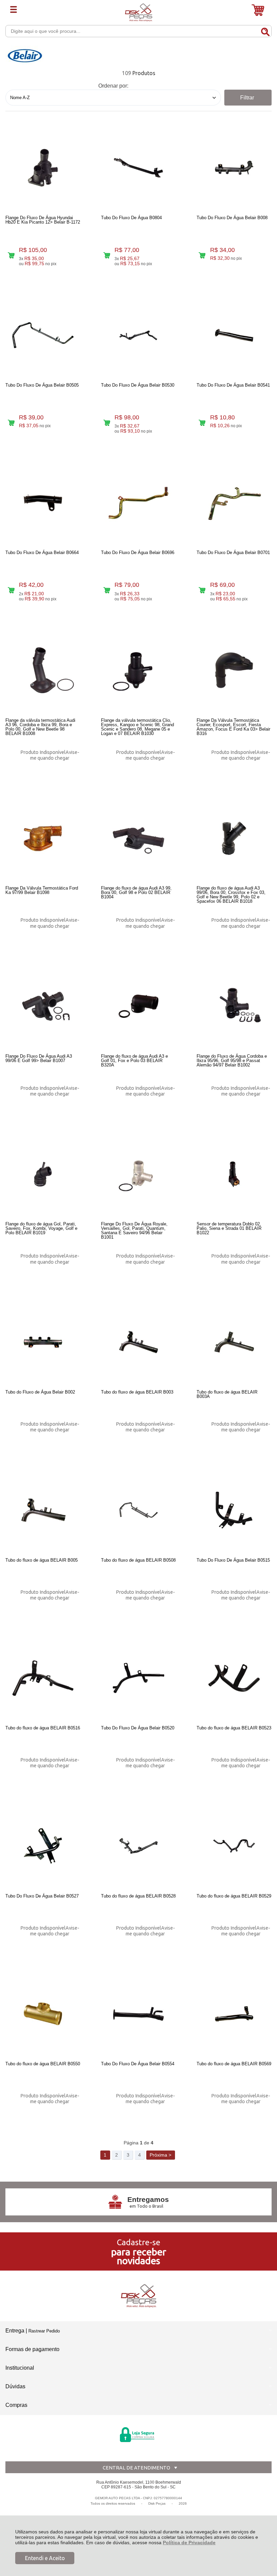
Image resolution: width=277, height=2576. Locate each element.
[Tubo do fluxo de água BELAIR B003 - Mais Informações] (138, 1342)
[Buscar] (265, 31)
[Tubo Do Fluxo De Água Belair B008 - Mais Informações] (234, 168)
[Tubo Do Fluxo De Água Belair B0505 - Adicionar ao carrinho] (11, 423)
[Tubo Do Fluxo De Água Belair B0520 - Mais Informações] (138, 1678)
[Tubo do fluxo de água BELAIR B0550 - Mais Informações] (43, 2014)
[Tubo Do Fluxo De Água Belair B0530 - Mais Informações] (138, 335)
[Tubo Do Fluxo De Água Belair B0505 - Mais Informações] (43, 335)
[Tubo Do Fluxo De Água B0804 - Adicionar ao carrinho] (107, 255)
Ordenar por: (113, 86)
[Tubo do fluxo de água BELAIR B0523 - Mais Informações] (234, 1678)
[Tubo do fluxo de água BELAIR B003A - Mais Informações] (234, 1342)
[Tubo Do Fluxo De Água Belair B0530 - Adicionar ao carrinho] (107, 423)
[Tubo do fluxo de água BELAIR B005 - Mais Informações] (43, 1510)
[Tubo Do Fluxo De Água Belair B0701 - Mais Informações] (234, 503)
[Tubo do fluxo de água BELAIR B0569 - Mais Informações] (234, 2014)
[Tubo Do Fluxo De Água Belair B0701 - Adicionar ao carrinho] (202, 590)
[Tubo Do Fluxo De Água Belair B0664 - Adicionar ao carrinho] (11, 590)
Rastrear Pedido (44, 2331)
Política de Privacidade (189, 2543)
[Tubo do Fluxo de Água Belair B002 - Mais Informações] (43, 1342)
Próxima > (160, 2155)
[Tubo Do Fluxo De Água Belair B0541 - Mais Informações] (234, 335)
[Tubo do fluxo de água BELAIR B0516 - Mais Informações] (43, 1678)
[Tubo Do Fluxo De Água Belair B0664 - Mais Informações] (43, 503)
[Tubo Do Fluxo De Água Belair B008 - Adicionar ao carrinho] (202, 255)
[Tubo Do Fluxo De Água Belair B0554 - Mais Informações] (138, 2014)
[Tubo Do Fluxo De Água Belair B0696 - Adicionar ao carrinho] (107, 590)
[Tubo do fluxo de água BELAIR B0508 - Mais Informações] (138, 1510)
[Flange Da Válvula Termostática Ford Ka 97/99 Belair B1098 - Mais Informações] (43, 838)
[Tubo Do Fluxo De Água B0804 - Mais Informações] (138, 168)
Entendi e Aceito (45, 2558)
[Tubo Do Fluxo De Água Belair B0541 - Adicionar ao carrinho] (202, 423)
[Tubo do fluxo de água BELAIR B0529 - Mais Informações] (234, 1846)
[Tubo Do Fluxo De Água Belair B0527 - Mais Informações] (43, 1846)
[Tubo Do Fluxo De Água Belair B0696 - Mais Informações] (138, 503)
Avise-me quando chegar (55, 755)
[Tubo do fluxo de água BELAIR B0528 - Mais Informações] (138, 1846)
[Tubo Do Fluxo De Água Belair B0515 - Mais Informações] (234, 1510)
